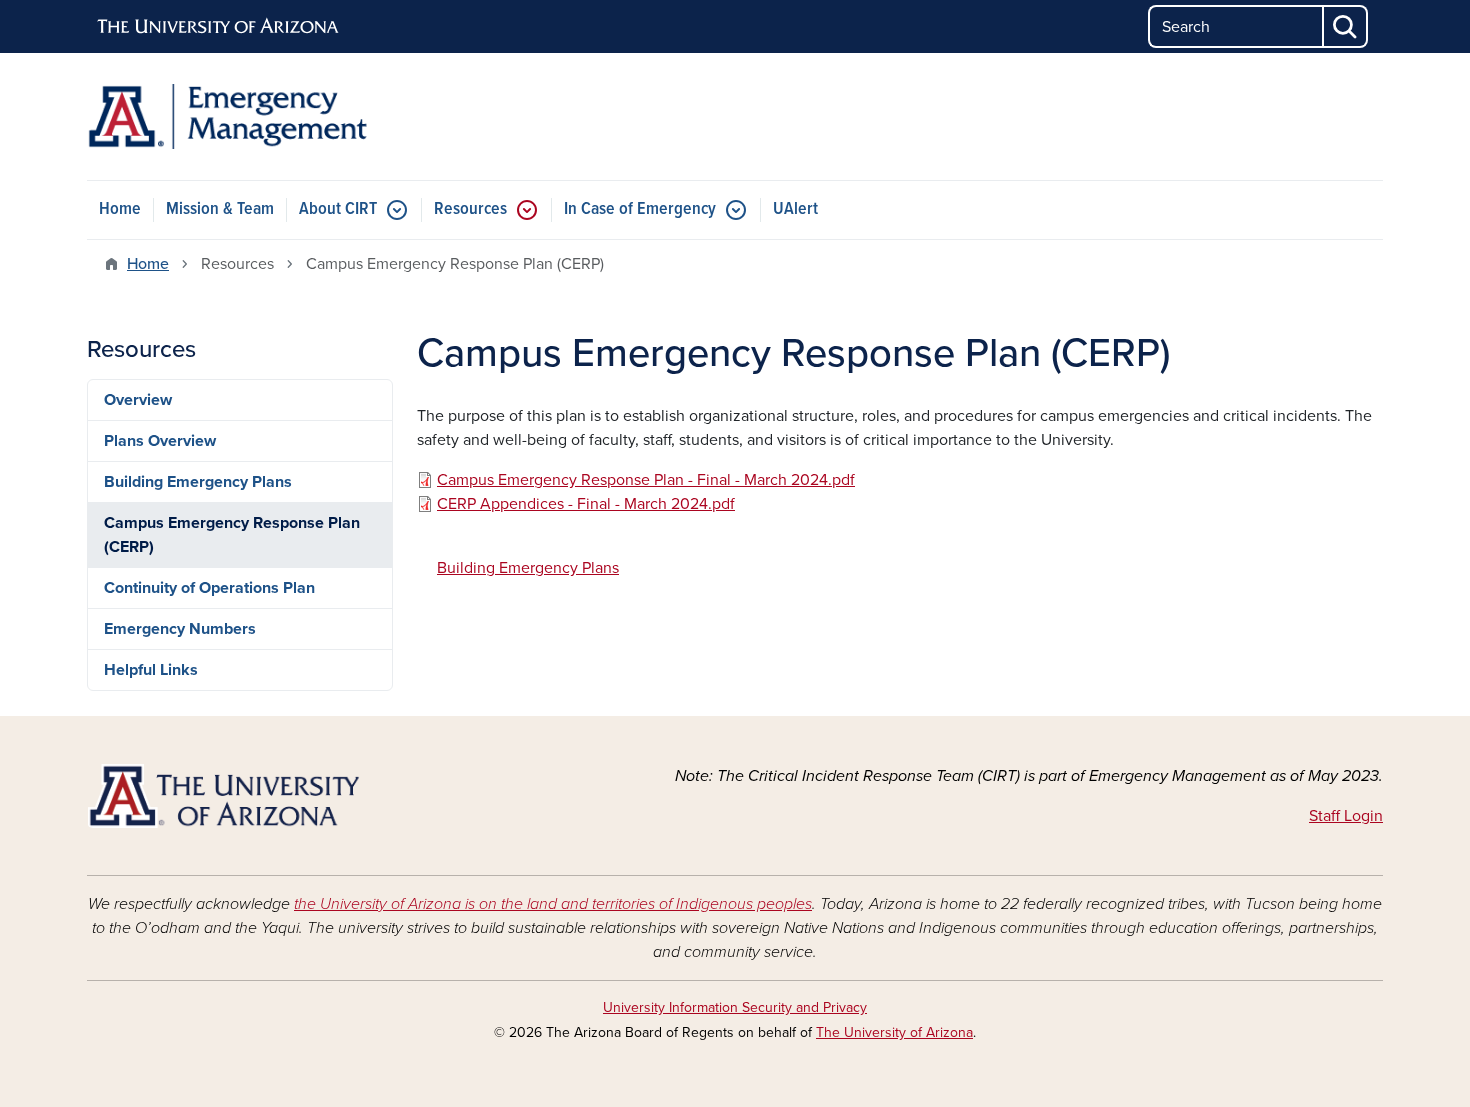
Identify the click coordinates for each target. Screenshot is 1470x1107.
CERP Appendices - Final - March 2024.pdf (586, 504)
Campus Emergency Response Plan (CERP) (232, 535)
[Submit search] (1346, 26)
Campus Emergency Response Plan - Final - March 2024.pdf (646, 480)
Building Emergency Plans (198, 482)
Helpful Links (151, 670)
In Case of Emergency (640, 209)
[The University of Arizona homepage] (219, 27)
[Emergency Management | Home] (295, 116)
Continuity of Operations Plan (209, 588)
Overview (138, 400)
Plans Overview (160, 441)
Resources (470, 209)
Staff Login (1346, 816)
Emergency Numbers (180, 629)
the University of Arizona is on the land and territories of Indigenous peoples (553, 904)
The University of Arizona (894, 1032)
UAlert (795, 209)
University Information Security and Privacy (735, 1007)
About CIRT (338, 209)
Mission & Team (220, 209)
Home (120, 209)
